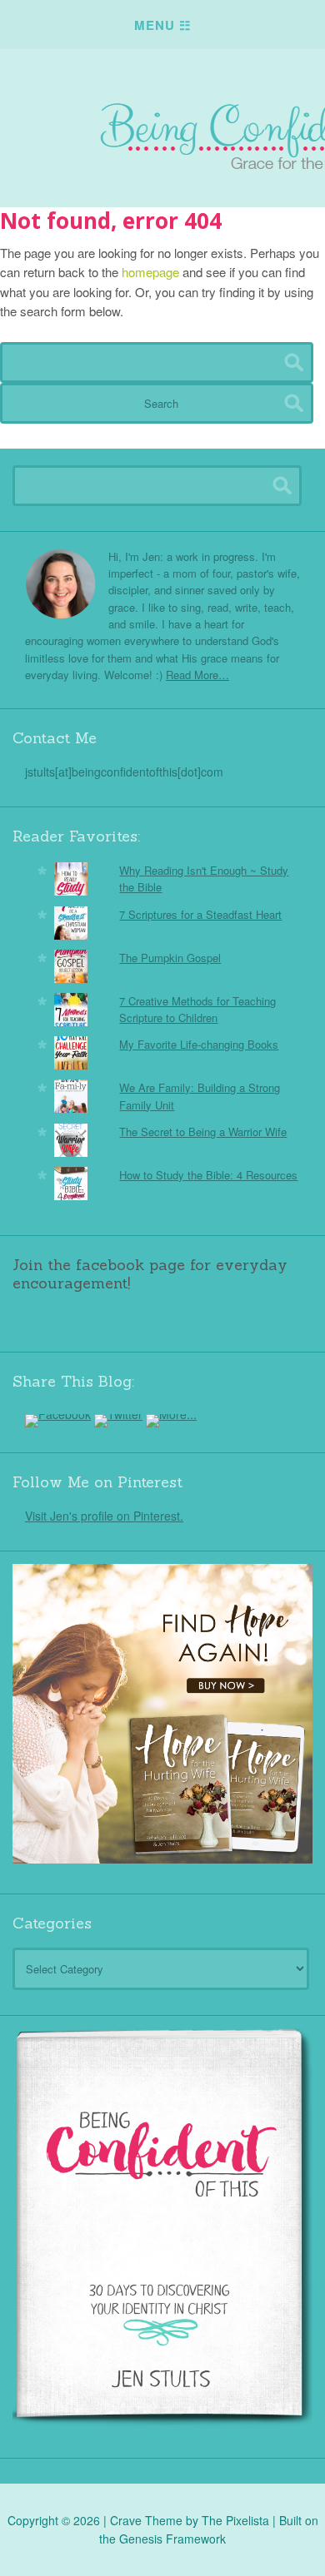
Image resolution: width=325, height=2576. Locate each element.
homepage (150, 272)
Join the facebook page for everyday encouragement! (150, 1274)
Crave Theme (146, 2520)
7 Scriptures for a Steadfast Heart (200, 914)
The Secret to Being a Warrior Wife (203, 1132)
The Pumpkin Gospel (170, 958)
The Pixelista (235, 2520)
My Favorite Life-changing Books (199, 1044)
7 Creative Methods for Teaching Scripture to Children (197, 1009)
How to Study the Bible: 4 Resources (208, 1175)
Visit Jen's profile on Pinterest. (104, 1516)
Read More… (197, 675)
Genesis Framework (172, 2539)
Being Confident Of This (162, 120)
